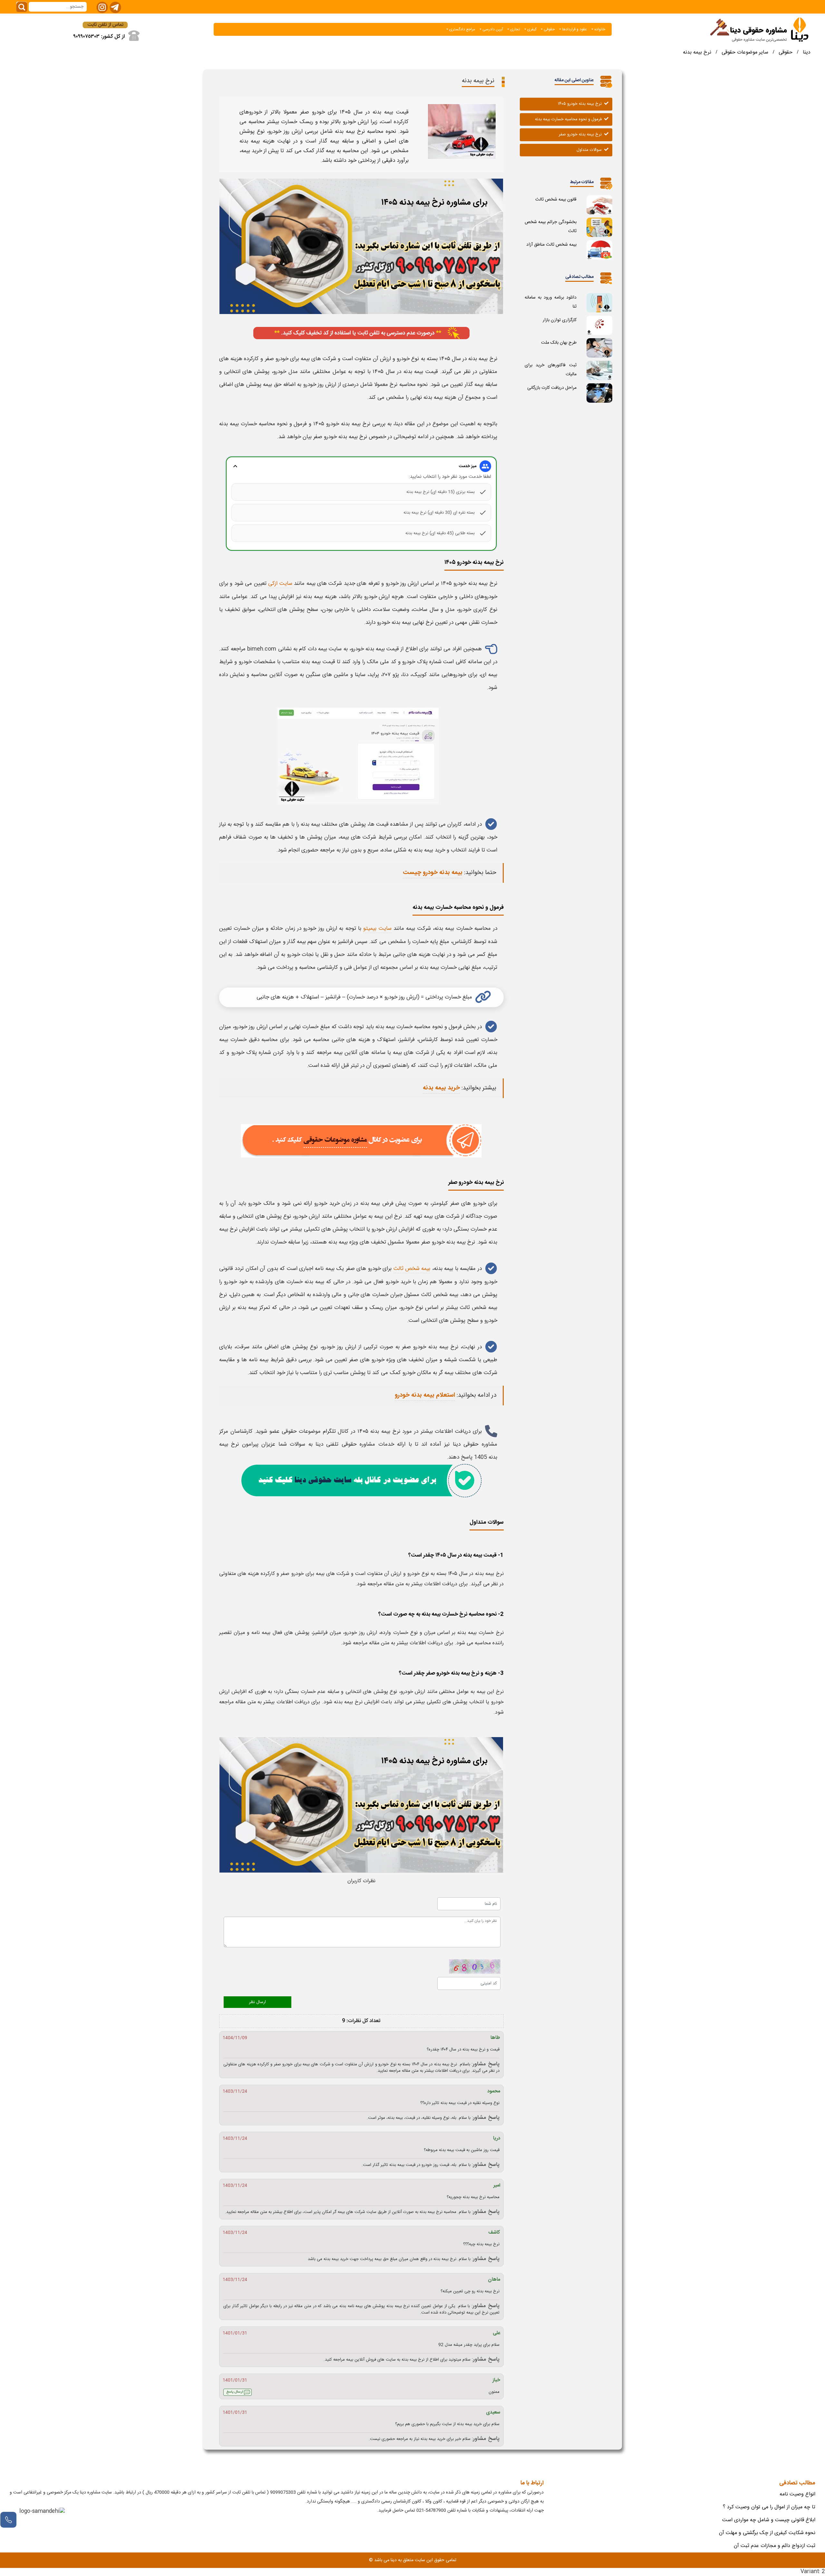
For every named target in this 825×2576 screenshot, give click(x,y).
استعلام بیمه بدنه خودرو (425, 1395)
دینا (807, 52)
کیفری (531, 29)
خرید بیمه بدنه (441, 1088)
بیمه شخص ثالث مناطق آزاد (551, 245)
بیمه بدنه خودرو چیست (433, 873)
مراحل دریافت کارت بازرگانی (552, 388)
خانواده (599, 29)
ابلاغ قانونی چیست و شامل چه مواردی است (769, 2520)
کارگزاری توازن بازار (560, 320)
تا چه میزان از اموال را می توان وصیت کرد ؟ (769, 2507)
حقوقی (549, 29)
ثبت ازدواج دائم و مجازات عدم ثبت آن (775, 2546)
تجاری (514, 29)
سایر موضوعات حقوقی (745, 52)
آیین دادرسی (492, 29)
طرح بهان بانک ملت (559, 343)
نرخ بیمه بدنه (697, 52)
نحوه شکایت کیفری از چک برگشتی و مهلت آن (767, 2533)
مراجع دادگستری (462, 29)
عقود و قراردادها (574, 29)
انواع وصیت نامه (797, 2494)
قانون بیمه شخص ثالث (556, 200)
